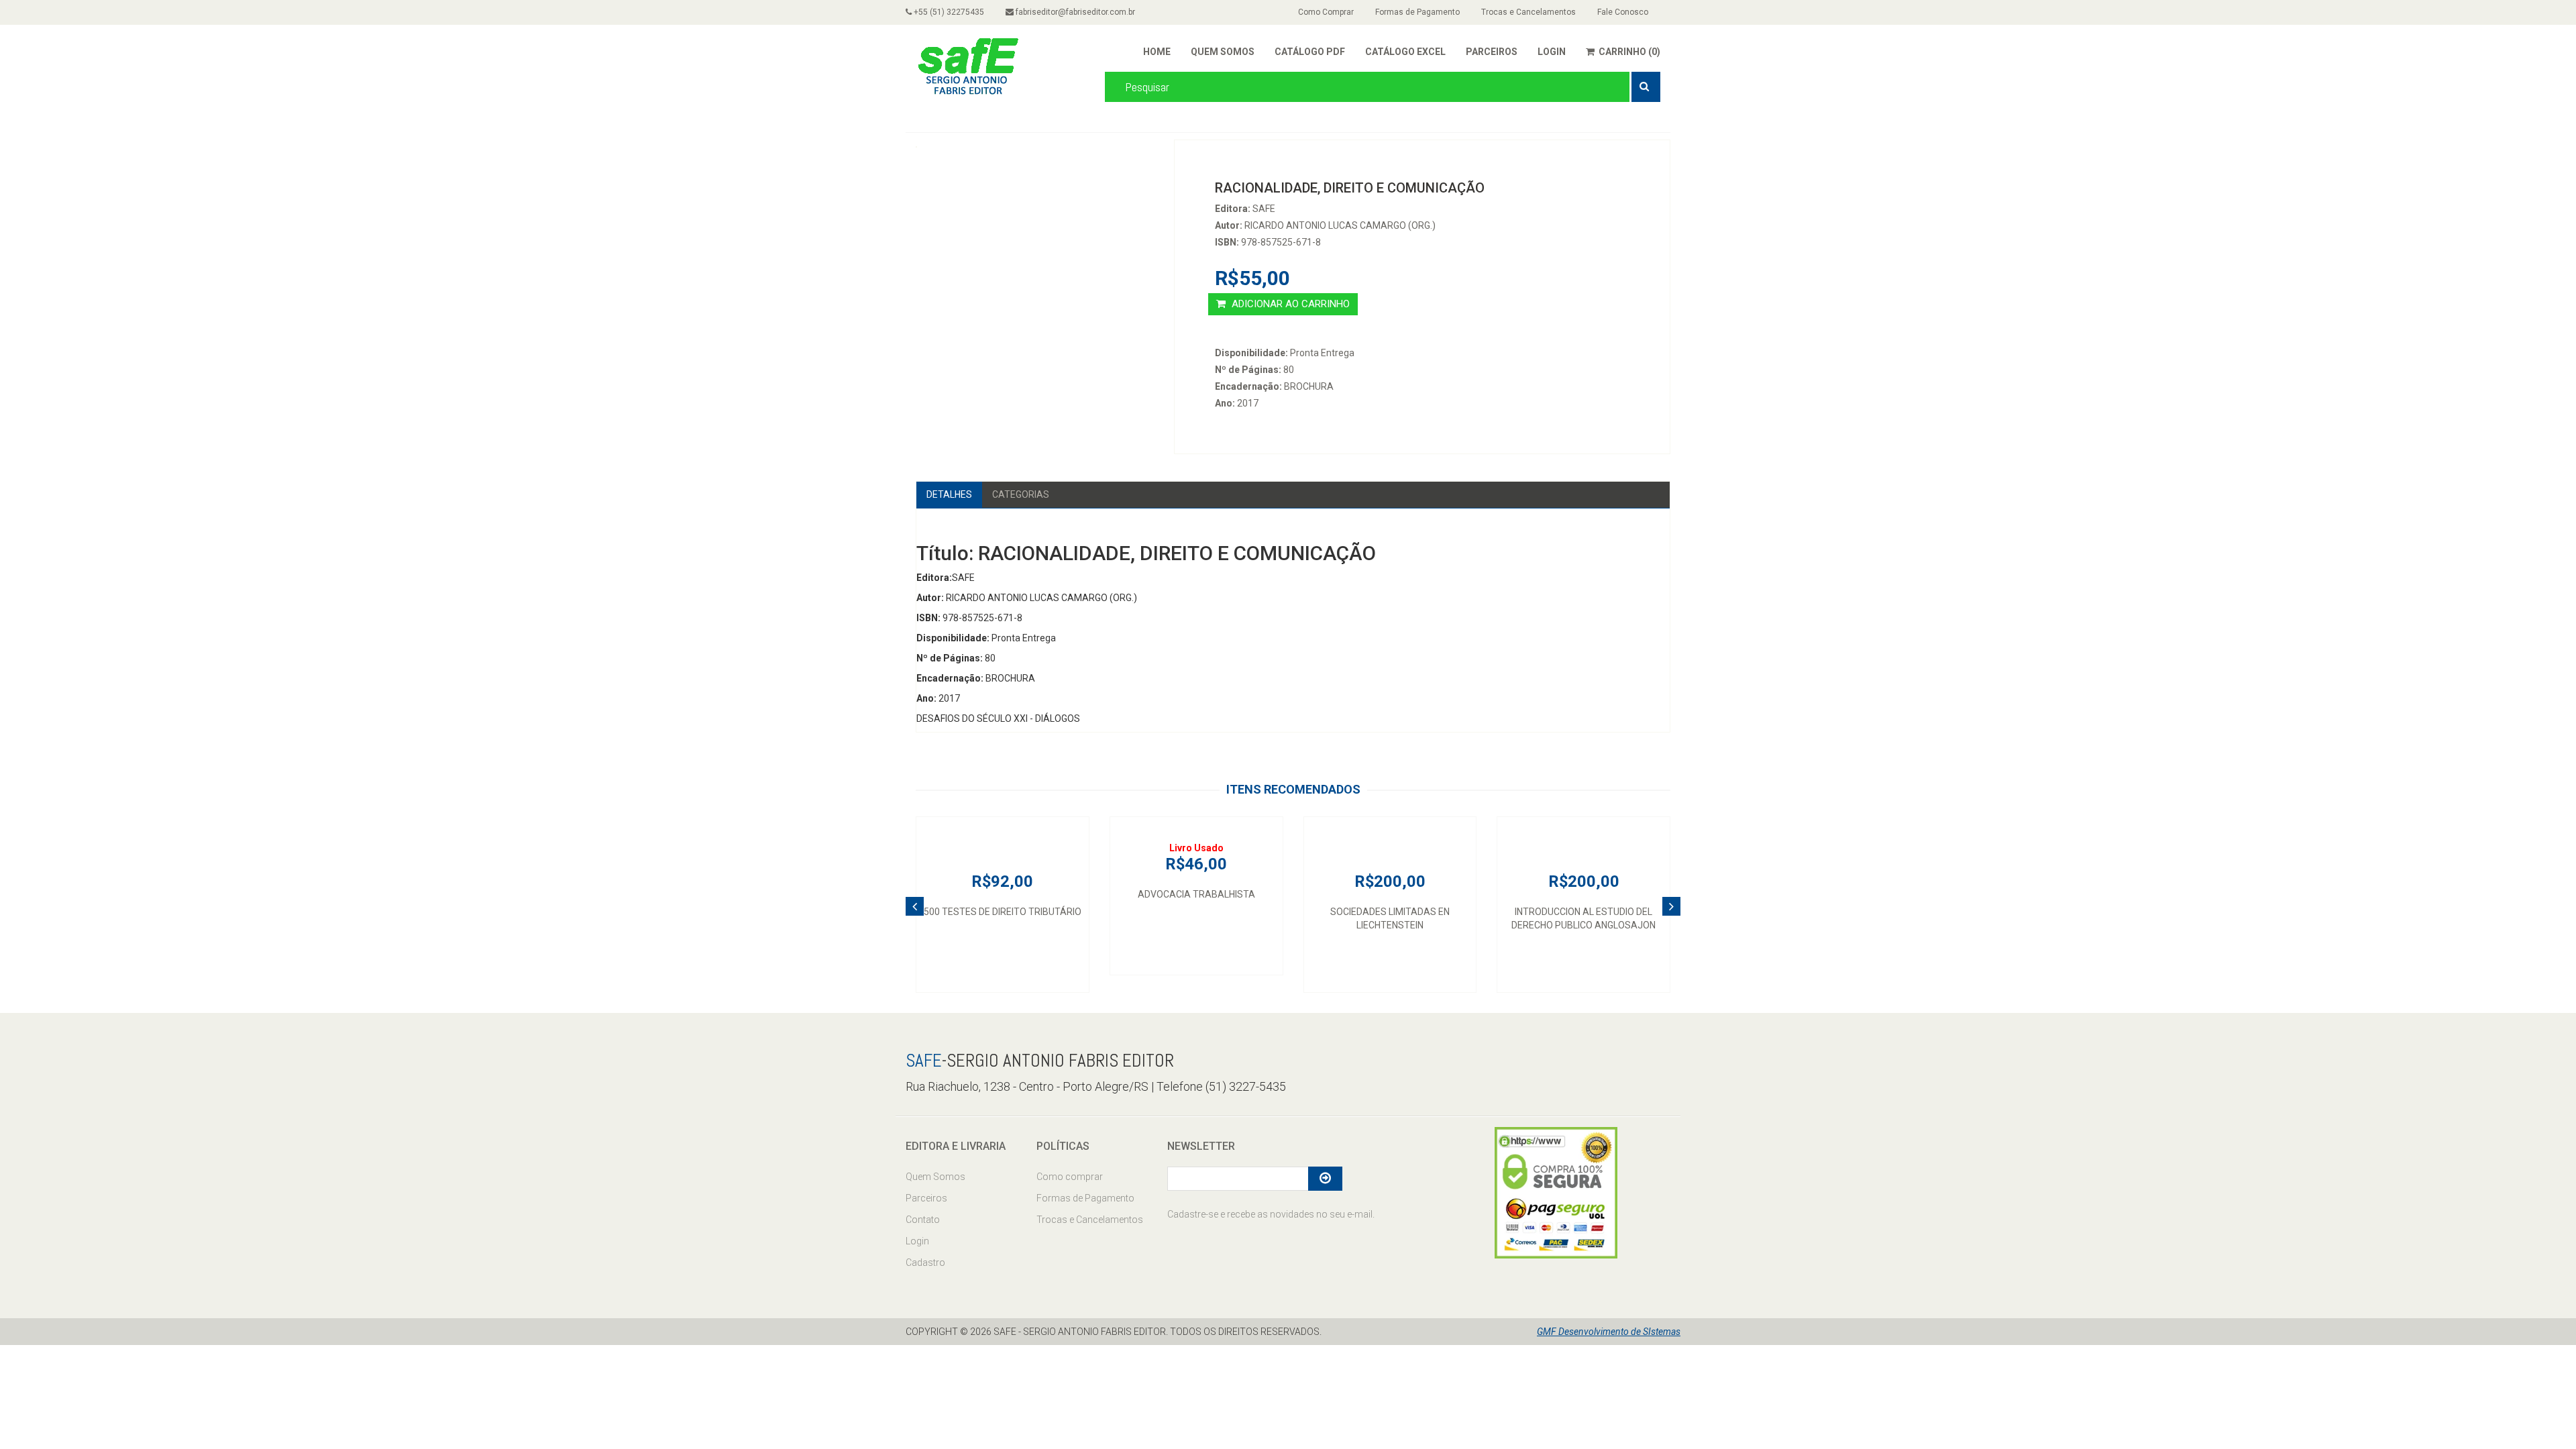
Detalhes (949, 494)
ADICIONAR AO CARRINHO (1289, 304)
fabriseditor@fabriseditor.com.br (1074, 12)
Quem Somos (935, 1177)
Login (917, 1241)
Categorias (1021, 494)
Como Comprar (1326, 12)
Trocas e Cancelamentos (1528, 12)
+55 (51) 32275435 (948, 12)
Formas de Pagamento (1417, 12)
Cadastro (925, 1263)
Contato (923, 1220)
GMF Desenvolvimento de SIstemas (1609, 1332)
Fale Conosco (1623, 12)
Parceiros (926, 1198)
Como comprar (1070, 1177)
